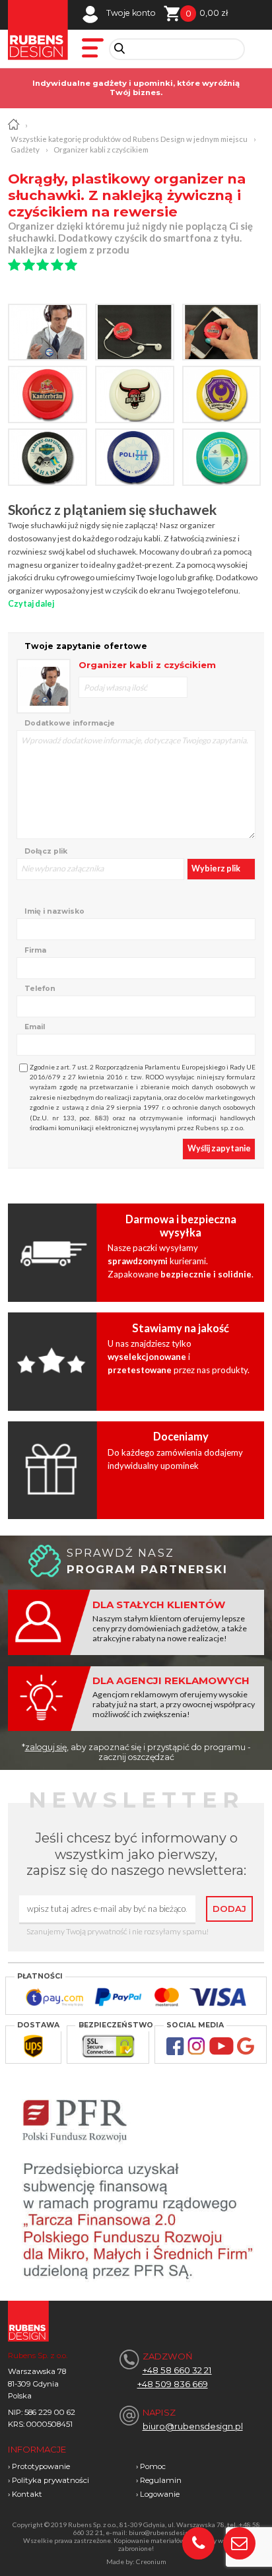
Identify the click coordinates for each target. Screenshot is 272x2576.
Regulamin (161, 2480)
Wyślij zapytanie (219, 1148)
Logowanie (160, 2494)
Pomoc (153, 2466)
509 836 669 (182, 2384)
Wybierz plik (216, 868)
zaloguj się (46, 1747)
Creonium (151, 2561)
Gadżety (25, 150)
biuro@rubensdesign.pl (193, 2426)
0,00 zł (214, 13)
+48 (146, 2384)
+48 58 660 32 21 (177, 2370)
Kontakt (27, 2494)
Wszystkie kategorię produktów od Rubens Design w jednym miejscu (129, 139)
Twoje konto (131, 13)
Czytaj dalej (31, 604)
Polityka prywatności (51, 2480)
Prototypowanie (41, 2466)
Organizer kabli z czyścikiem (101, 150)
